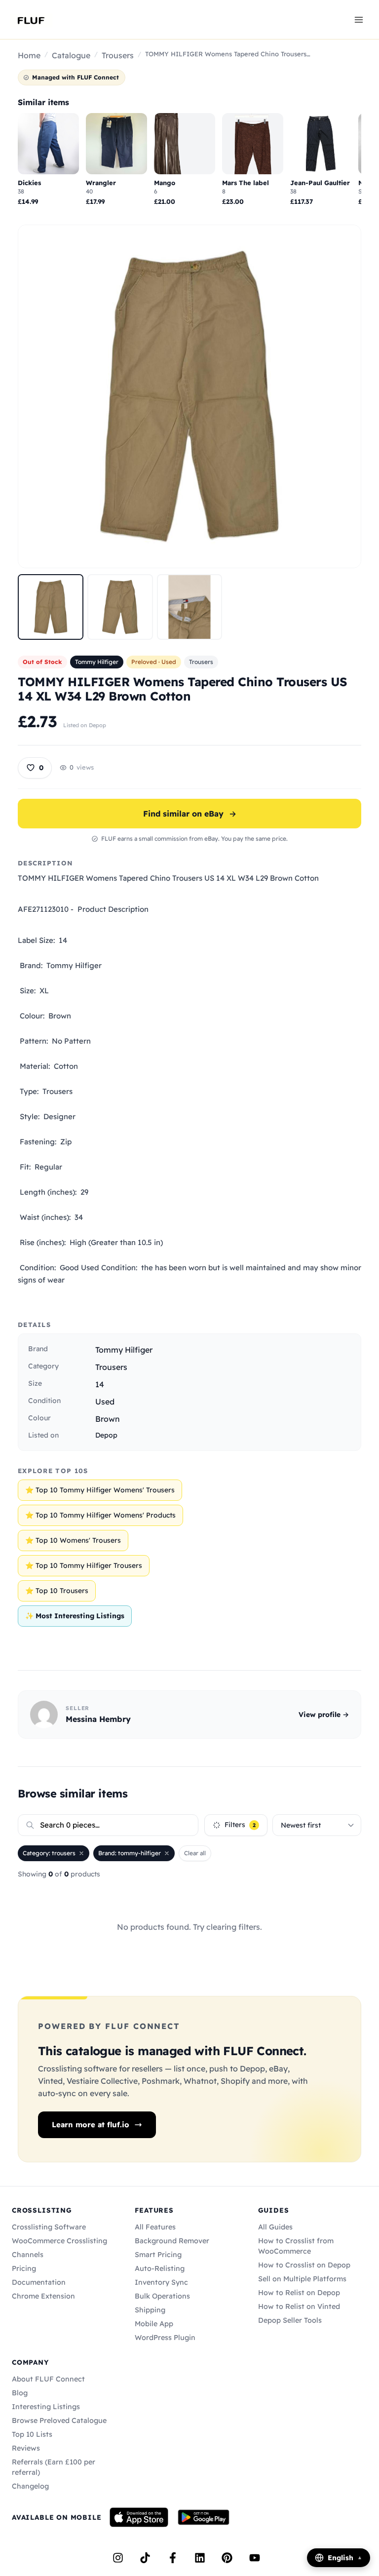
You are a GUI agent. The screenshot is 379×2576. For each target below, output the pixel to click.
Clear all (195, 1853)
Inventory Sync (161, 2282)
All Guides (275, 2227)
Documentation (39, 2282)
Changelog (30, 2486)
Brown (108, 1419)
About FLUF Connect (48, 2379)
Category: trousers (49, 1853)
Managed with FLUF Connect (76, 77)
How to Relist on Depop (299, 2293)
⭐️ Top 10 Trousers (57, 1591)
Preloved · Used (154, 662)
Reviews (26, 2448)
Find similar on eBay (190, 814)
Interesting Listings (46, 2407)
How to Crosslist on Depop (304, 2265)
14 (100, 1384)
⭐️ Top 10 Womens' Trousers (73, 1540)
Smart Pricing (158, 2255)
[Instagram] (118, 2558)
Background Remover (172, 2241)
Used (105, 1402)
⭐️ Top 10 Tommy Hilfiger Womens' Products (100, 1515)
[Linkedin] (200, 2558)
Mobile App (154, 2324)
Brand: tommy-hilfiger (130, 1853)
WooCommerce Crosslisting (59, 2241)
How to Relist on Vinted (299, 2306)
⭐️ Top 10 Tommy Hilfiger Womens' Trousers (100, 1490)
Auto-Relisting (160, 2268)
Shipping (150, 2310)
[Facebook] (173, 2558)
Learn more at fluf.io (91, 2125)
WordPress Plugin (165, 2338)
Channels (28, 2255)
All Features (155, 2227)
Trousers (118, 55)
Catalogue (71, 55)
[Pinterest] (227, 2558)
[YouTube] (255, 2558)
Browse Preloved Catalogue (59, 2420)
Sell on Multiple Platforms (302, 2279)
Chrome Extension (43, 2296)
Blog (20, 2393)
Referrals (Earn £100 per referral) (54, 2467)
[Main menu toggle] (359, 19)
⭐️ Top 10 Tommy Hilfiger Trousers (84, 1565)
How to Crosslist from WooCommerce (296, 2246)
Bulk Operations (162, 2296)
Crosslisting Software (49, 2227)
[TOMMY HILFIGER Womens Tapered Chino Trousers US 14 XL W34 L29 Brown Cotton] (51, 607)
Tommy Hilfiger (97, 662)
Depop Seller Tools (290, 2320)
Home (29, 55)
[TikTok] (145, 2558)
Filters (240, 1825)
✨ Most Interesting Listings (75, 1616)
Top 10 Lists (32, 2434)
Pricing (24, 2268)
